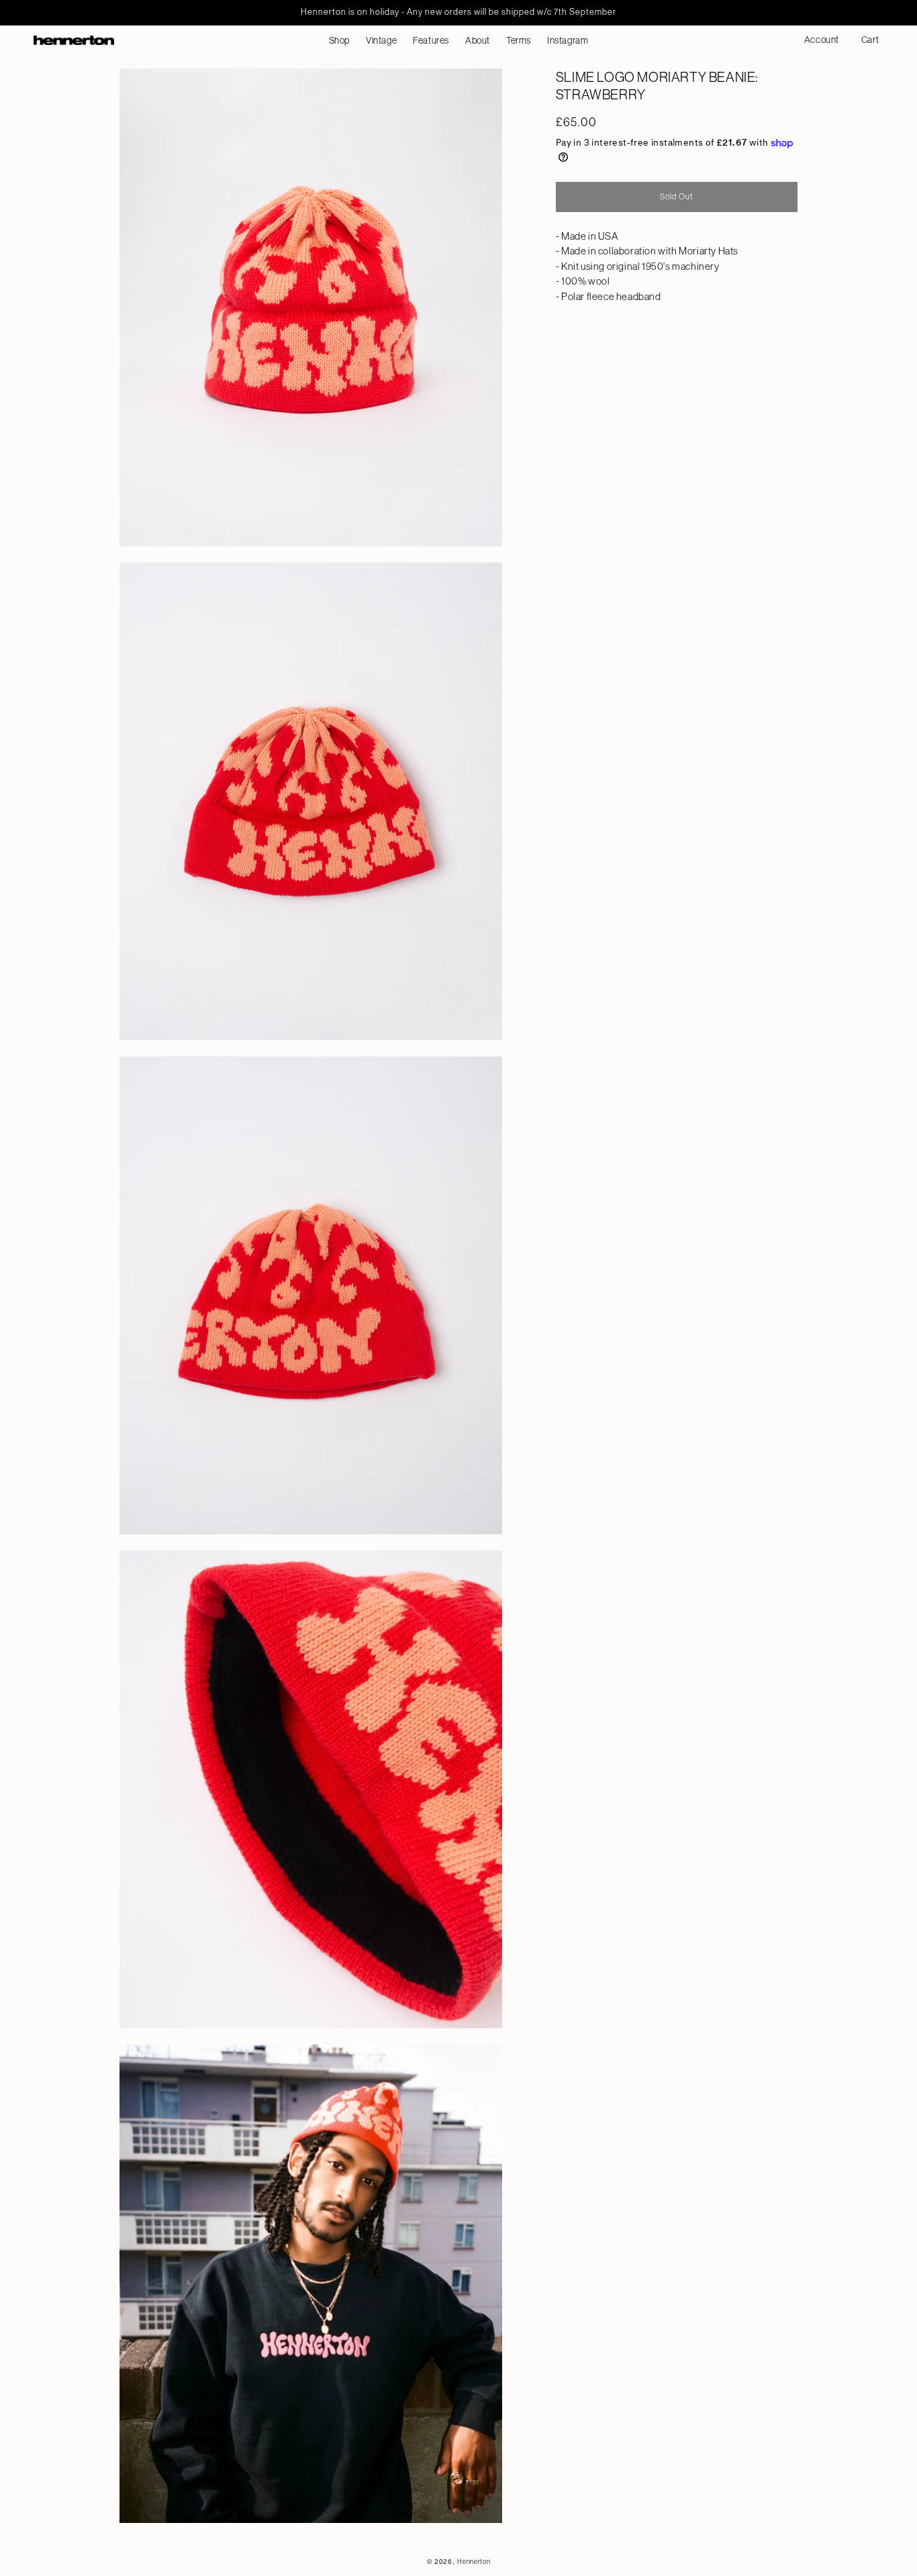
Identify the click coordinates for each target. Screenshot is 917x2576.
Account (826, 45)
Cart (873, 45)
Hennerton (474, 2562)
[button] (339, 40)
